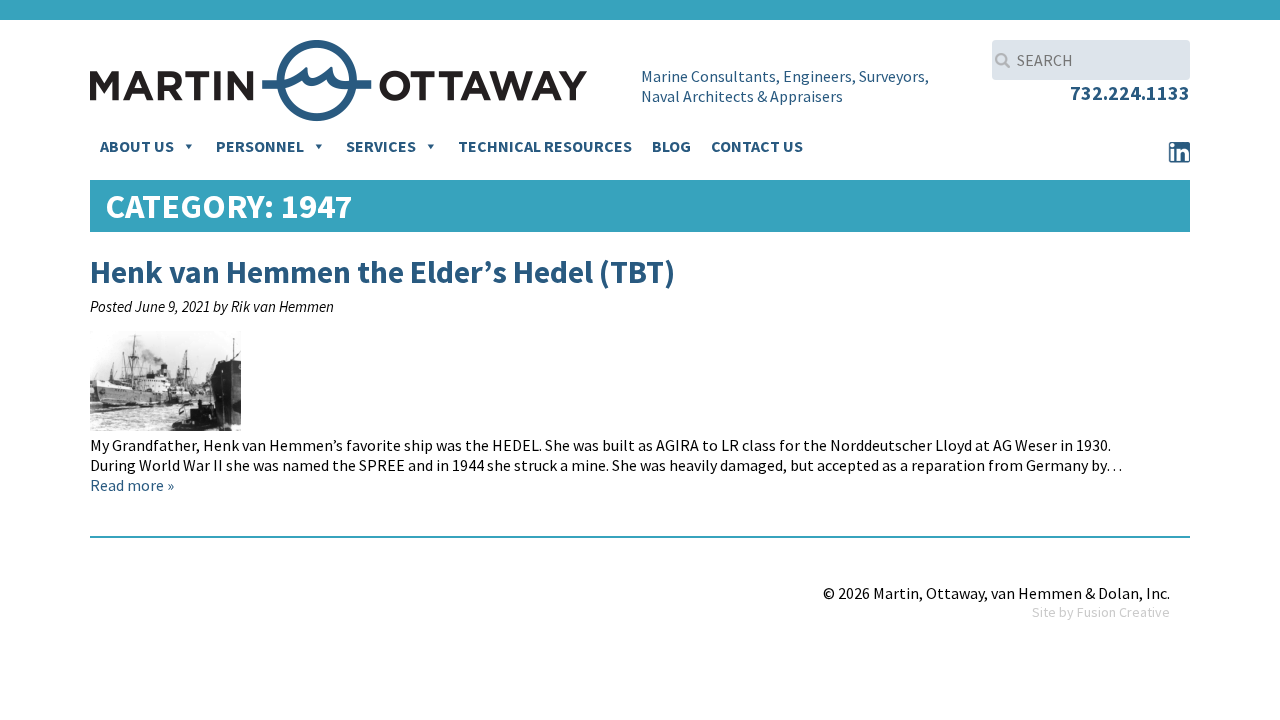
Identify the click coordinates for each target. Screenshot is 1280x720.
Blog (671, 146)
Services (381, 146)
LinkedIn (1179, 152)
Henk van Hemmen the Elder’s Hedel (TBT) (382, 272)
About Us (137, 146)
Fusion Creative (1123, 612)
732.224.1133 (1130, 92)
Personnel (260, 146)
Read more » (132, 485)
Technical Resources (545, 146)
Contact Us (757, 146)
